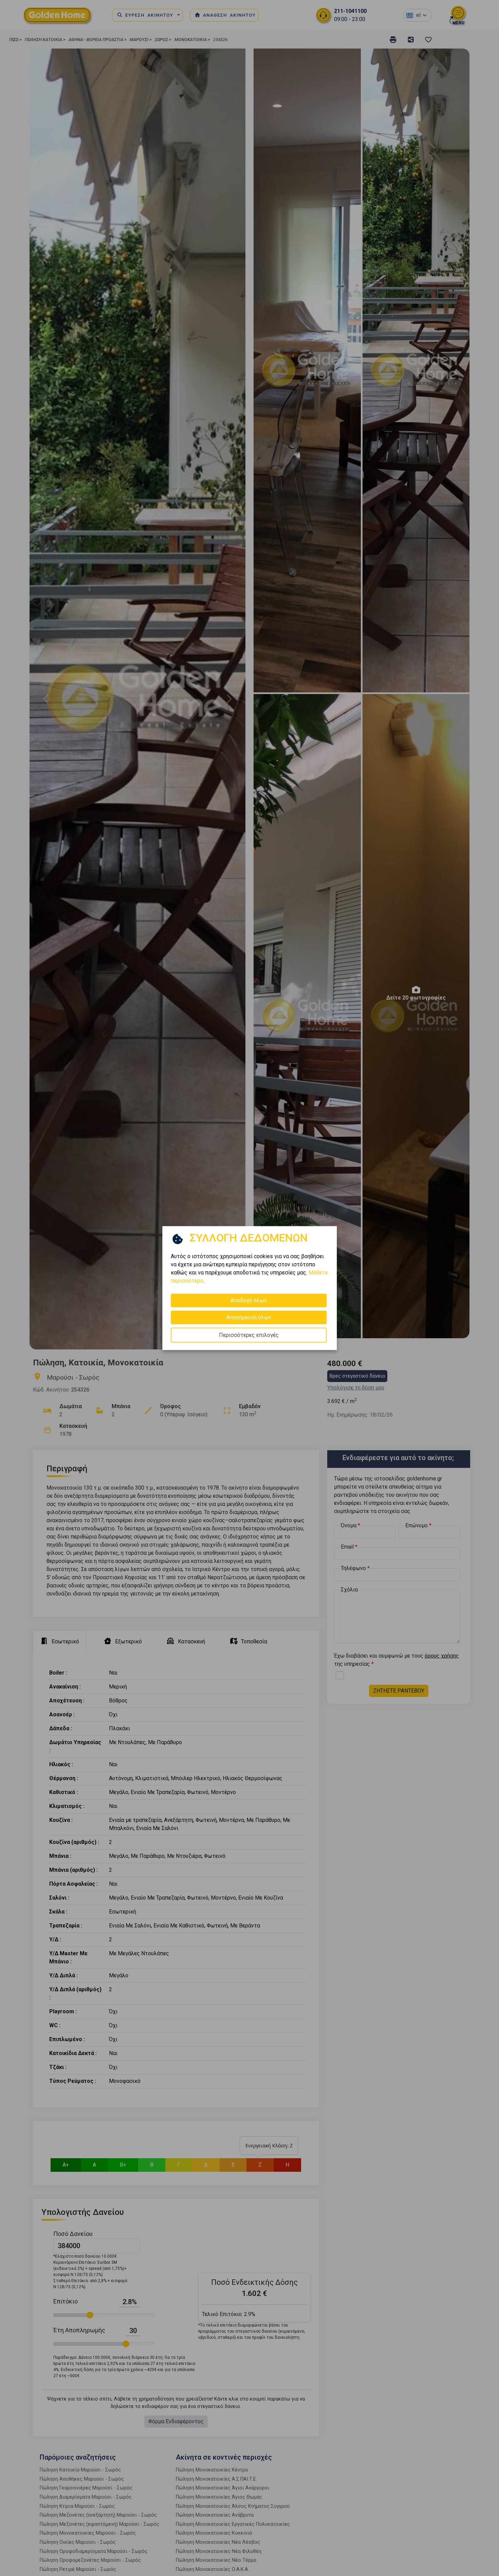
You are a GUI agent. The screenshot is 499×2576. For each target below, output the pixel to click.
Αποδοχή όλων (249, 1300)
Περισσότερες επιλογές (249, 1335)
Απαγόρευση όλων (249, 1317)
